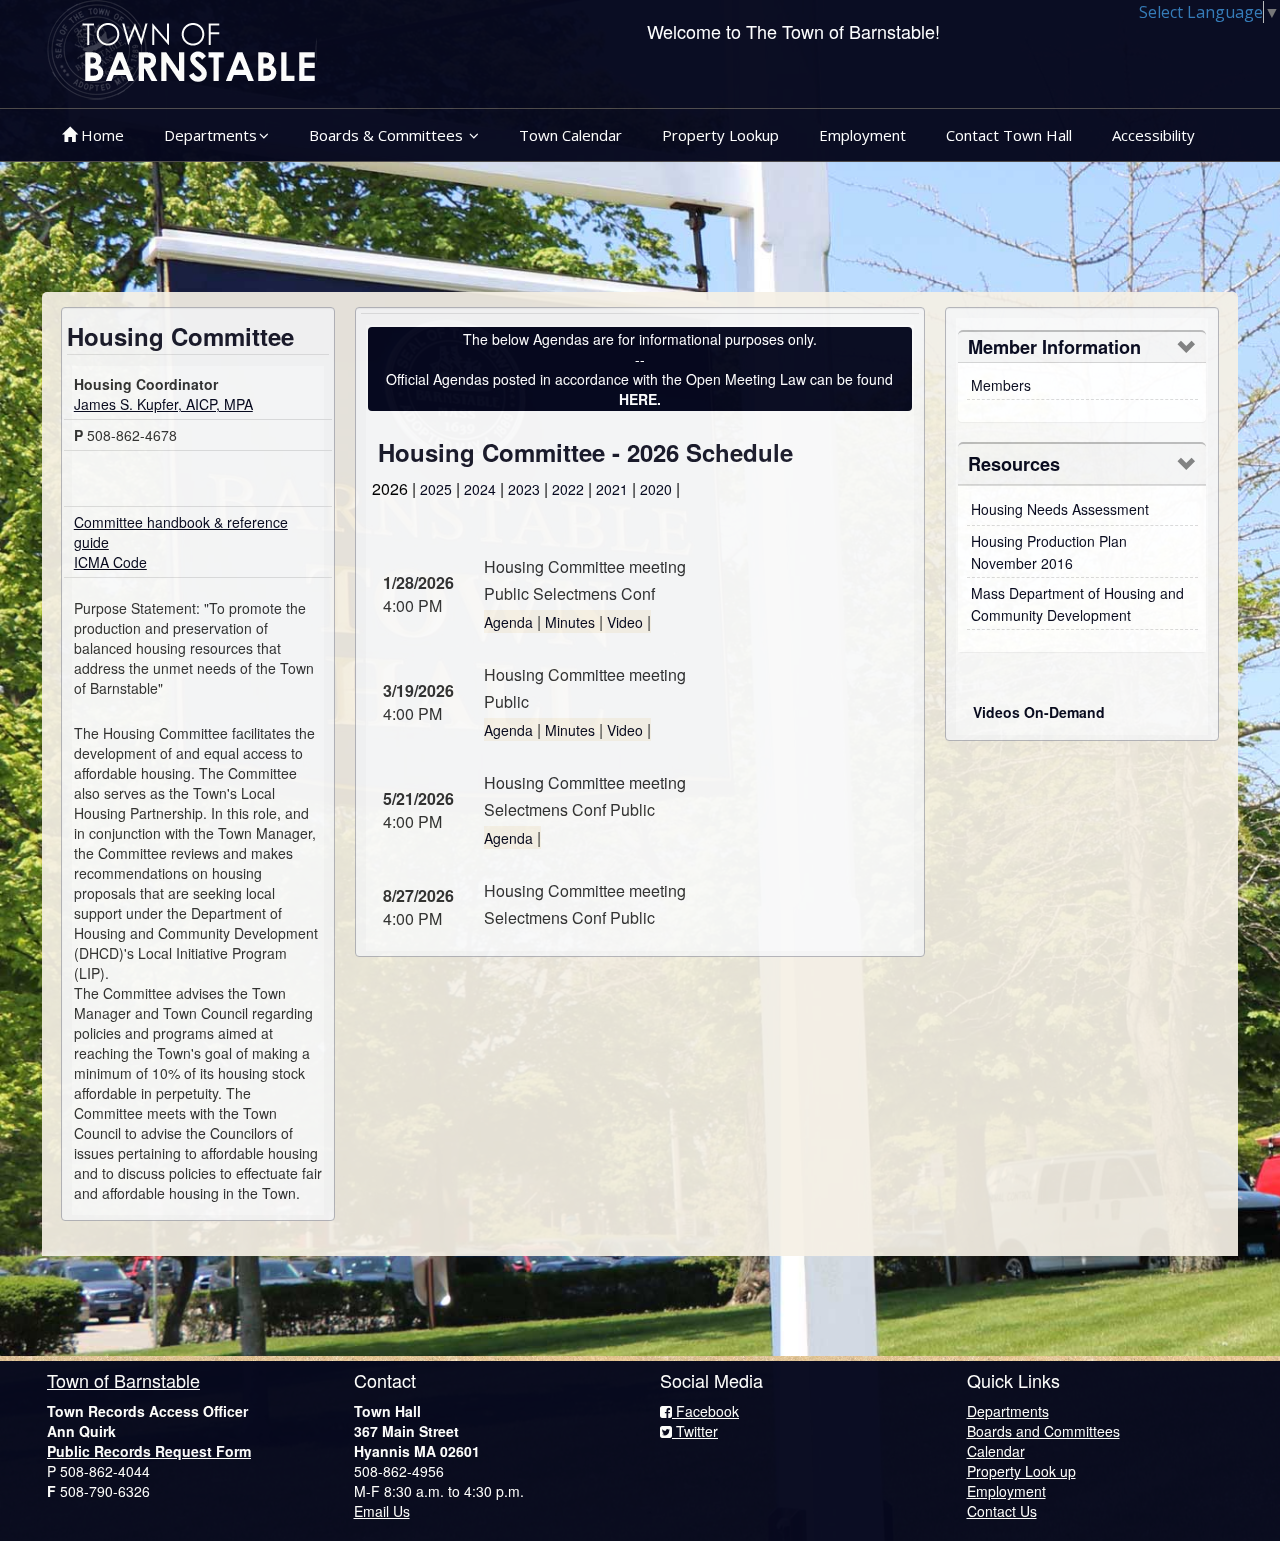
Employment (862, 135)
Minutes (570, 622)
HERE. (640, 399)
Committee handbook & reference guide (181, 532)
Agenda (508, 622)
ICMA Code (110, 562)
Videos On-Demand (1039, 712)
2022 (568, 489)
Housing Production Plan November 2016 (1049, 552)
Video (625, 622)
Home (100, 135)
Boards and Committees (1043, 1431)
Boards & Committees (388, 135)
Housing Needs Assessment (1060, 509)
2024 (480, 489)
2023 (524, 489)
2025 (436, 489)
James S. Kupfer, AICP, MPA (163, 404)
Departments (210, 135)
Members (1001, 385)
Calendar (996, 1451)
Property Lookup (720, 135)
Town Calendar (570, 135)
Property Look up (1021, 1471)
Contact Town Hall (1009, 135)
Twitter (695, 1431)
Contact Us (1002, 1511)
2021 (612, 489)
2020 (656, 489)
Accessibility (1153, 135)
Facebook (705, 1411)
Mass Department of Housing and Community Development (1077, 604)
